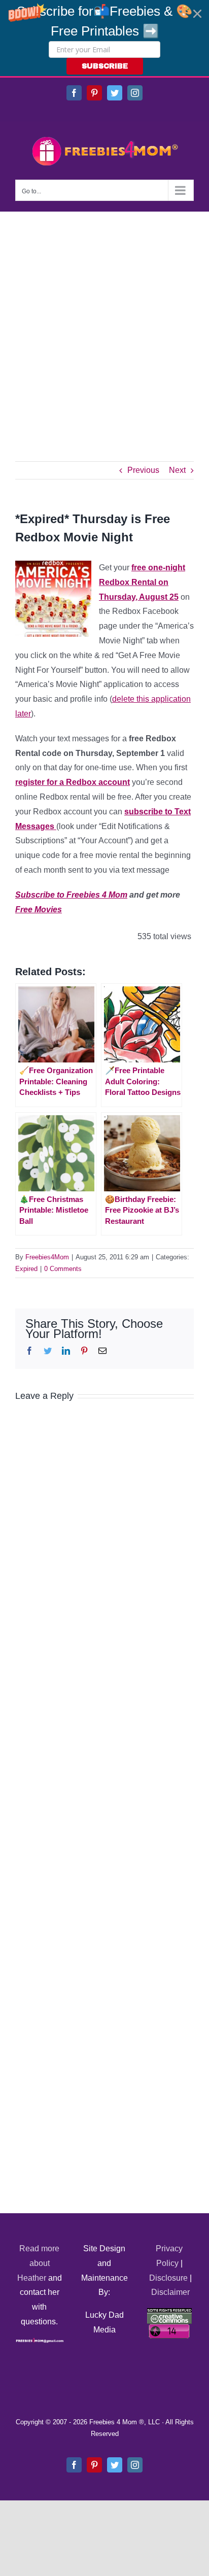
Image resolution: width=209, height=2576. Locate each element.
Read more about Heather (39, 2263)
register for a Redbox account (73, 782)
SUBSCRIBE (105, 66)
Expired (26, 1269)
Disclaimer (170, 2292)
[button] (104, 38)
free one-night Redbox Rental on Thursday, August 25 (142, 582)
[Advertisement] (104, 321)
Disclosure (168, 2278)
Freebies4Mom (47, 1257)
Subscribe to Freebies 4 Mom (71, 895)
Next (177, 470)
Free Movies (39, 909)
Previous (143, 470)
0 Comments (63, 1269)
